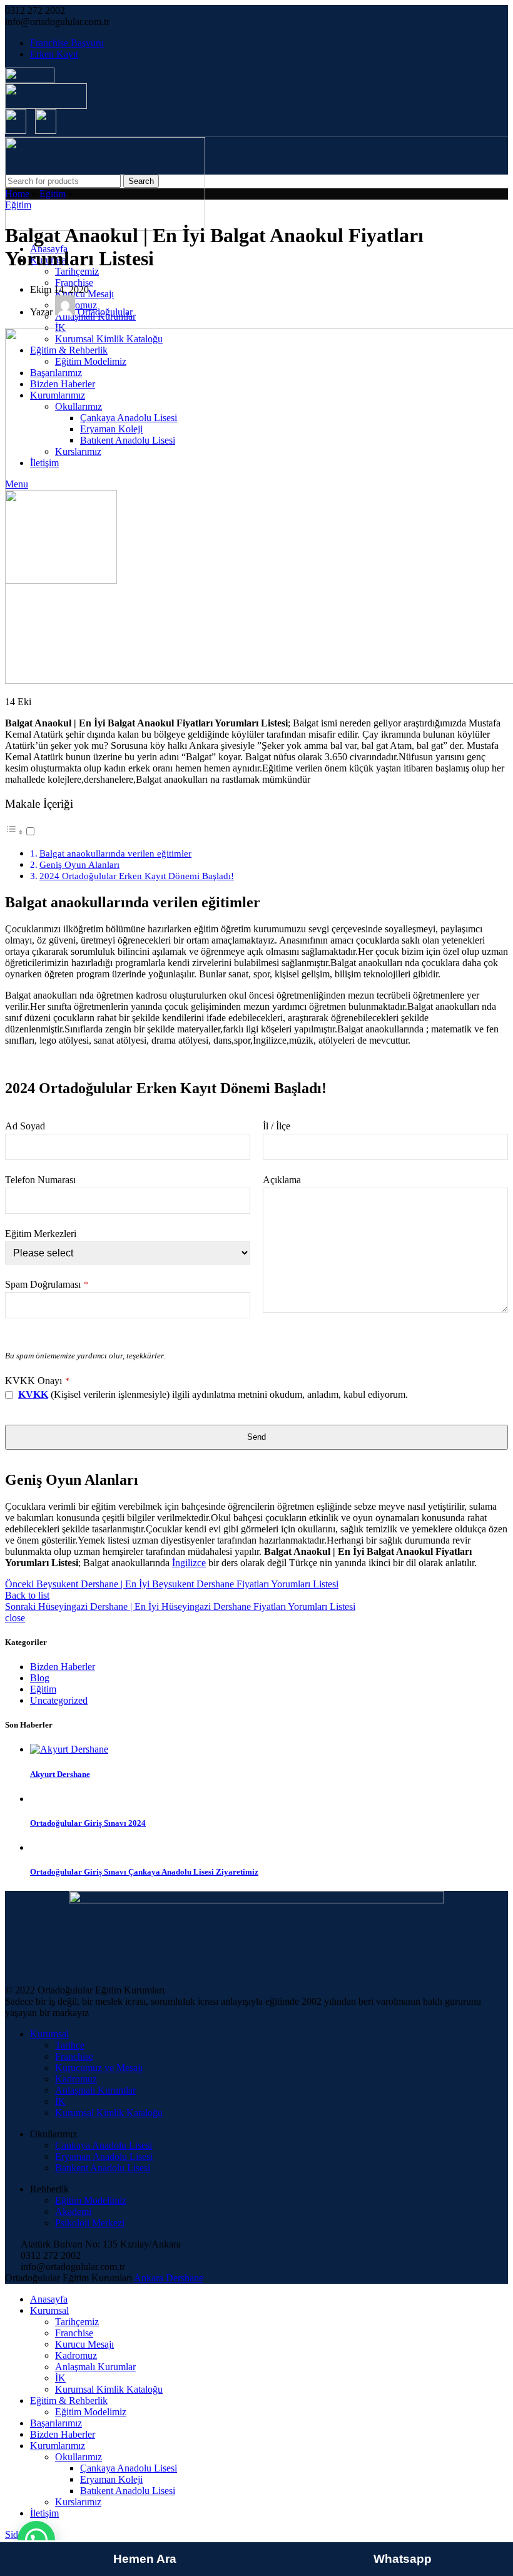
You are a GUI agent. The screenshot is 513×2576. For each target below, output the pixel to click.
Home (17, 194)
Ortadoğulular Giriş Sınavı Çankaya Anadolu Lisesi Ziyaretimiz (144, 1872)
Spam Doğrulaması (47, 1284)
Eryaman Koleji (111, 2479)
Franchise (74, 283)
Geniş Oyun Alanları (79, 864)
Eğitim (53, 194)
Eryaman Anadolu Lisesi (104, 2156)
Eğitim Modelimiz (91, 2200)
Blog (40, 1678)
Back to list (27, 1595)
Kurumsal (49, 2034)
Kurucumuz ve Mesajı (99, 2068)
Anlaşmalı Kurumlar (95, 2090)
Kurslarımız (78, 2502)
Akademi (73, 2212)
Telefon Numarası (40, 1180)
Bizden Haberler (63, 1667)
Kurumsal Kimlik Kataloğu (109, 2113)
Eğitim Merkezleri (41, 1234)
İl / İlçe (277, 1126)
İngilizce (189, 1563)
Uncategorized (59, 1700)
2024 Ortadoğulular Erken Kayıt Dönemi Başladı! (137, 876)
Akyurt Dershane (60, 1774)
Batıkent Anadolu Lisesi (103, 2168)
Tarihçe (70, 2045)
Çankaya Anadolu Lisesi (104, 2145)
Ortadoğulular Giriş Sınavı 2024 (88, 1823)
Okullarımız (79, 2457)
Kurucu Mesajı (84, 2344)
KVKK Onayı (37, 1381)
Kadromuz (76, 2079)
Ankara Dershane (169, 2278)
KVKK (33, 1394)
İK (60, 2101)
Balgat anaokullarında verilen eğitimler (115, 853)
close (15, 1618)
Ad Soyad (25, 1126)
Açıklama (282, 1180)
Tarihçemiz (77, 271)
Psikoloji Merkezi (90, 2223)
